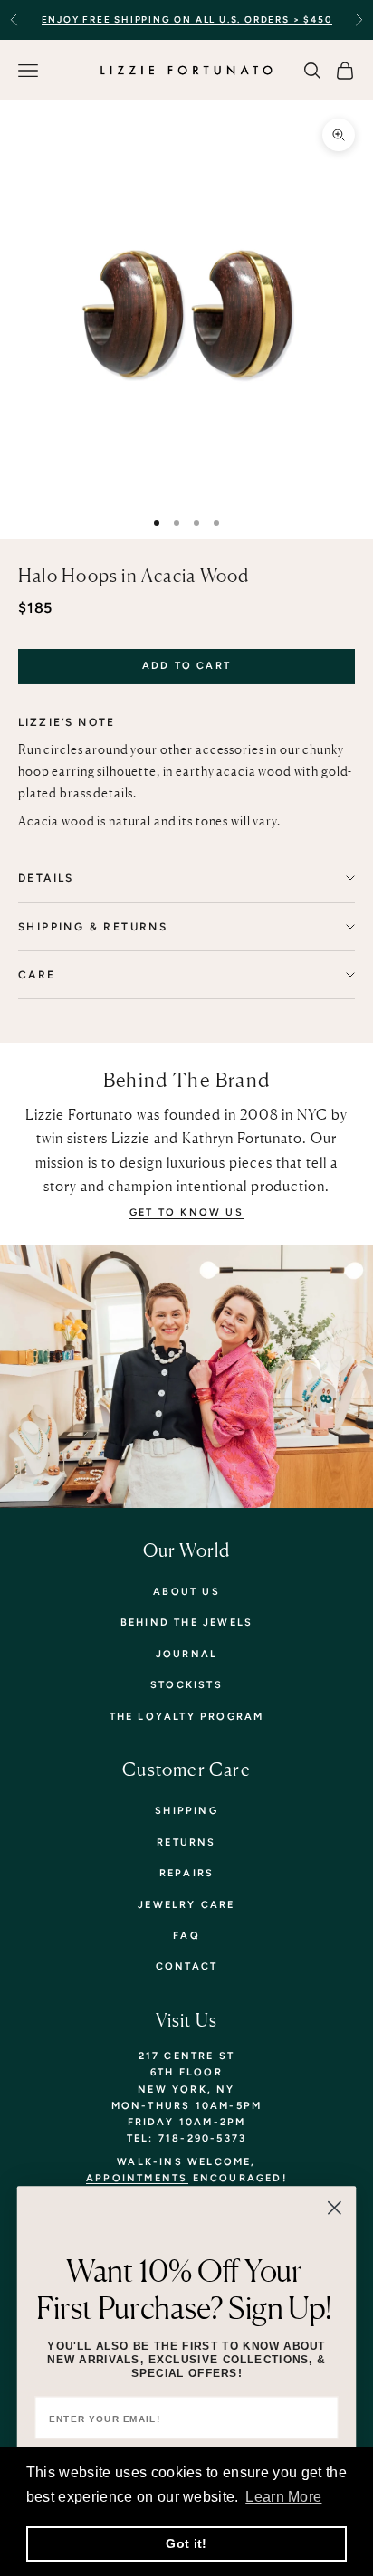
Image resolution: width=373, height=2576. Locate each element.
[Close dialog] (335, 2208)
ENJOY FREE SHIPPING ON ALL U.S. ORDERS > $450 (187, 19)
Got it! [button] (186, 2543)
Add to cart (186, 666)
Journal (186, 1654)
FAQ (186, 1936)
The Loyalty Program (187, 1717)
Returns (186, 1842)
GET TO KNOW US (186, 1212)
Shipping (186, 1811)
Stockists (186, 1685)
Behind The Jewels (186, 1622)
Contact (186, 1966)
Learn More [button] (283, 2497)
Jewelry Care (186, 1905)
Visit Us (187, 2020)
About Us (186, 1592)
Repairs (186, 1873)
